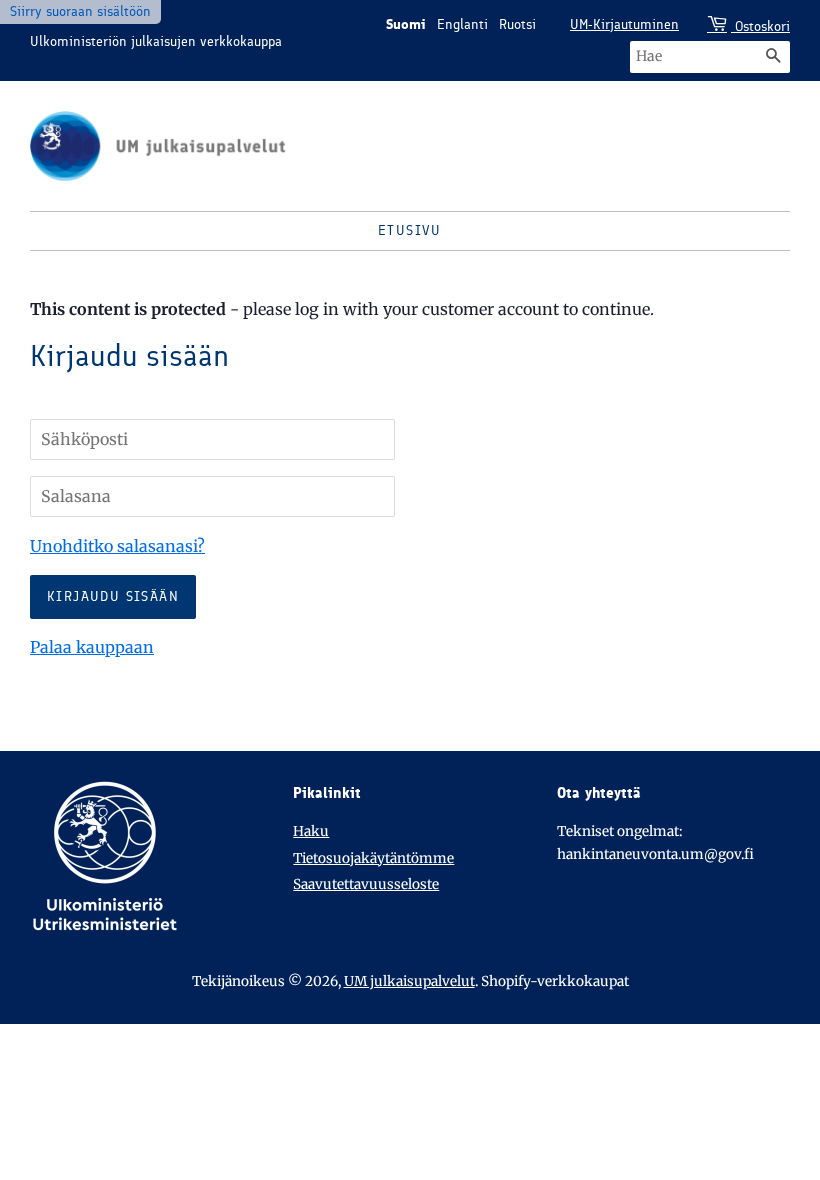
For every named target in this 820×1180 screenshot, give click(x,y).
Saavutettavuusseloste (366, 884)
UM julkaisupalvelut (409, 981)
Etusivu (410, 230)
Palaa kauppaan (92, 647)
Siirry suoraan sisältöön (80, 11)
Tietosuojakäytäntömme (373, 858)
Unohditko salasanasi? (117, 546)
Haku (311, 831)
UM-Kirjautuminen (624, 24)
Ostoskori (760, 26)
